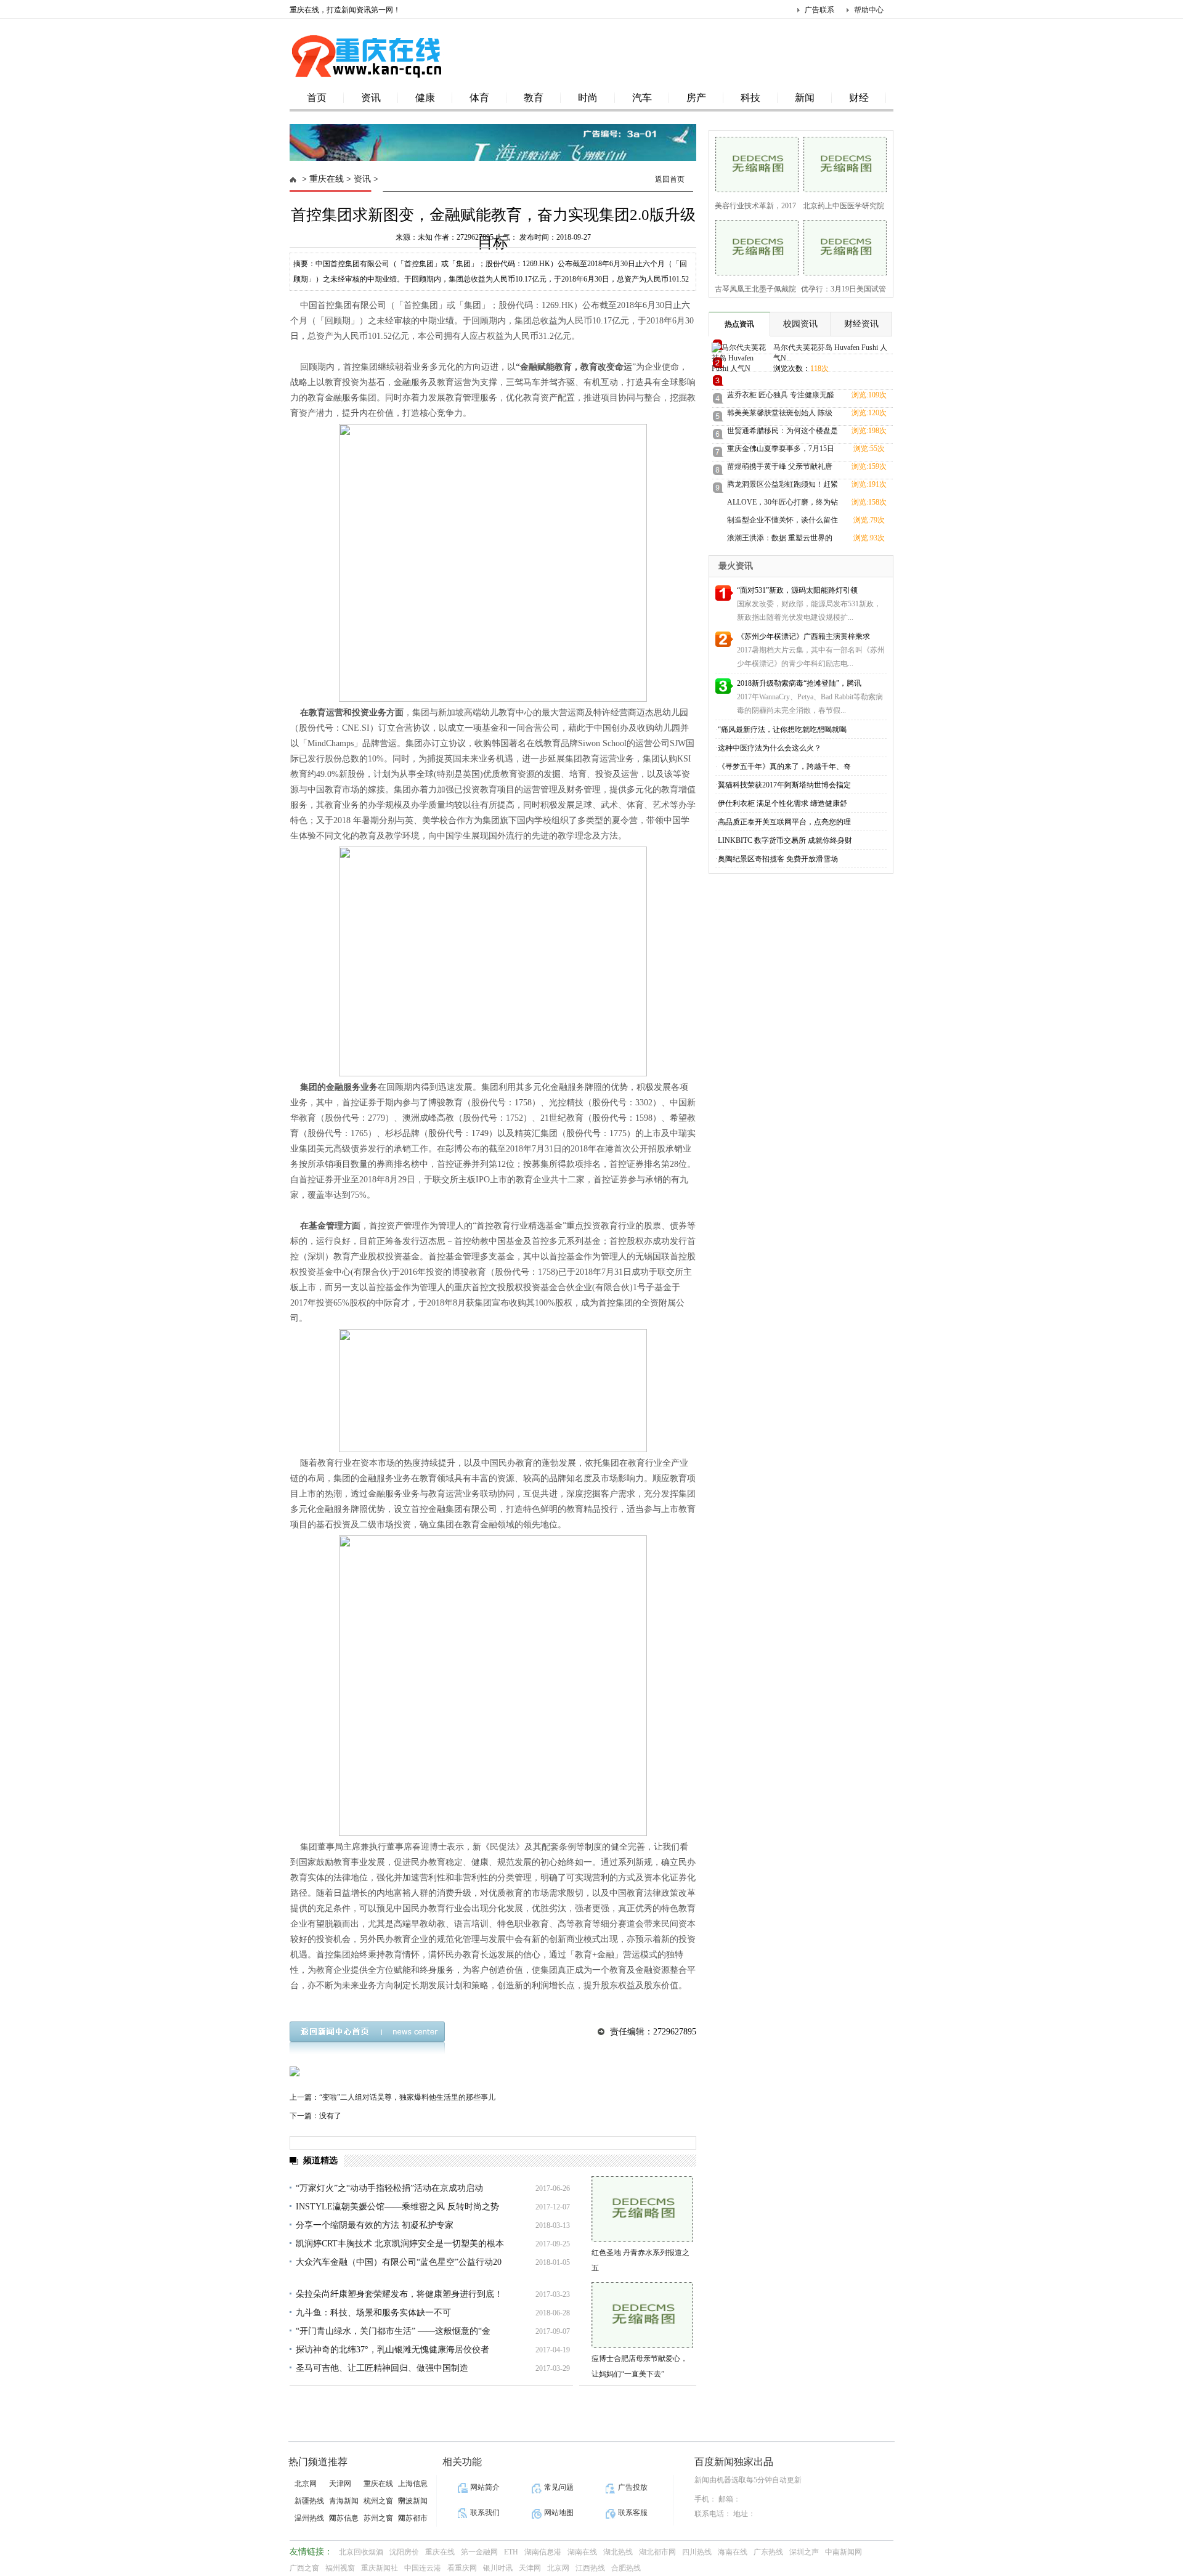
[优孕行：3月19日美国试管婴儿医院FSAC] (841, 246)
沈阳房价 (404, 2552)
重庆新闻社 (380, 2568)
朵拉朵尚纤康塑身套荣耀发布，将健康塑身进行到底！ (399, 2294)
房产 (696, 98)
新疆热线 (309, 2501)
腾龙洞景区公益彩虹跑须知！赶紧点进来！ (783, 486)
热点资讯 (739, 324)
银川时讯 (498, 2568)
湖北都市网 (657, 2552)
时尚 (588, 98)
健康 (425, 98)
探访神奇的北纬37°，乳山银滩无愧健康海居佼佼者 (392, 2350)
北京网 (306, 2484)
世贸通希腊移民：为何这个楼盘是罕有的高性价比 (783, 433)
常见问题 (559, 2487)
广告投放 (633, 2487)
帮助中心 (869, 10)
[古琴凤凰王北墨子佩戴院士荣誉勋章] (753, 246)
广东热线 (768, 2552)
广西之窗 (304, 2568)
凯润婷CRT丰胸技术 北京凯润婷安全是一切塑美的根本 (400, 2244)
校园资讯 (800, 324)
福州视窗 (340, 2568)
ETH (511, 2552)
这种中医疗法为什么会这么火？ (770, 748)
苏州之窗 (378, 2518)
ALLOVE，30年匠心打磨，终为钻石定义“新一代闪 (783, 504)
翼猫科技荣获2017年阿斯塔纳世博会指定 (784, 785)
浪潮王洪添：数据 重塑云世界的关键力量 (780, 540)
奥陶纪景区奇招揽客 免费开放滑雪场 (778, 859)
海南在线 (733, 2552)
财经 (859, 98)
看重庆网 (462, 2568)
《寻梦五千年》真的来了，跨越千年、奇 (784, 766)
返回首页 (670, 179)
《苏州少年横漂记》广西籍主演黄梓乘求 (803, 636)
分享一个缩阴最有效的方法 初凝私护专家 (375, 2225)
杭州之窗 (378, 2501)
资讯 (371, 98)
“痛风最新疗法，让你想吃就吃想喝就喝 (782, 729)
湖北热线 (618, 2552)
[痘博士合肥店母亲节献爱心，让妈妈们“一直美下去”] (642, 2315)
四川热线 (697, 2552)
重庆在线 (327, 179)
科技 (750, 98)
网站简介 (485, 2487)
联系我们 (485, 2513)
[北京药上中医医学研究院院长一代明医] (841, 163)
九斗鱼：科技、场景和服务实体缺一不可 (373, 2313)
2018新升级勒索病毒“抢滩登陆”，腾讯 (799, 683)
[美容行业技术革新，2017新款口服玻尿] (753, 163)
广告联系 (819, 10)
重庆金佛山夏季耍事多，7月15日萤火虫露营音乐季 (781, 451)
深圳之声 (804, 2552)
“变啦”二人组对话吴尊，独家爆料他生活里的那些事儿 (407, 2097)
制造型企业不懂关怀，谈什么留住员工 (783, 522)
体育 (479, 98)
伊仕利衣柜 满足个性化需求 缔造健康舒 (783, 803)
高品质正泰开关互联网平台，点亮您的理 (784, 822)
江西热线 (590, 2568)
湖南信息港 (543, 2552)
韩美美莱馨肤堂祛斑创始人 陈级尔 (780, 415)
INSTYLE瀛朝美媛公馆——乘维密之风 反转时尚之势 (397, 2207)
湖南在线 (582, 2552)
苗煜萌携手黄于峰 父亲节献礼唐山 (780, 469)
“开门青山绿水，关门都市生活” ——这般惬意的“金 (393, 2331)
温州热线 (309, 2518)
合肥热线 (626, 2568)
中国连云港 (423, 2568)
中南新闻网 (844, 2552)
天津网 (340, 2484)
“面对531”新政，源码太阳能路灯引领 (797, 590)
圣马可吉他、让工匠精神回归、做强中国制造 (382, 2368)
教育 (534, 98)
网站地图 (559, 2513)
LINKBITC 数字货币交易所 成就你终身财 (785, 840)
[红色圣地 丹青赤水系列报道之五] (642, 2209)
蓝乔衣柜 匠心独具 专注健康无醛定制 (781, 397)
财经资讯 (861, 324)
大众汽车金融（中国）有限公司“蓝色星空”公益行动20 (399, 2262)
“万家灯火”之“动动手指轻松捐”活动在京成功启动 (389, 2188)
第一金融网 (479, 2552)
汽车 (642, 98)
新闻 (805, 98)
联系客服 (633, 2513)
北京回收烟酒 (361, 2552)
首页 (317, 98)
